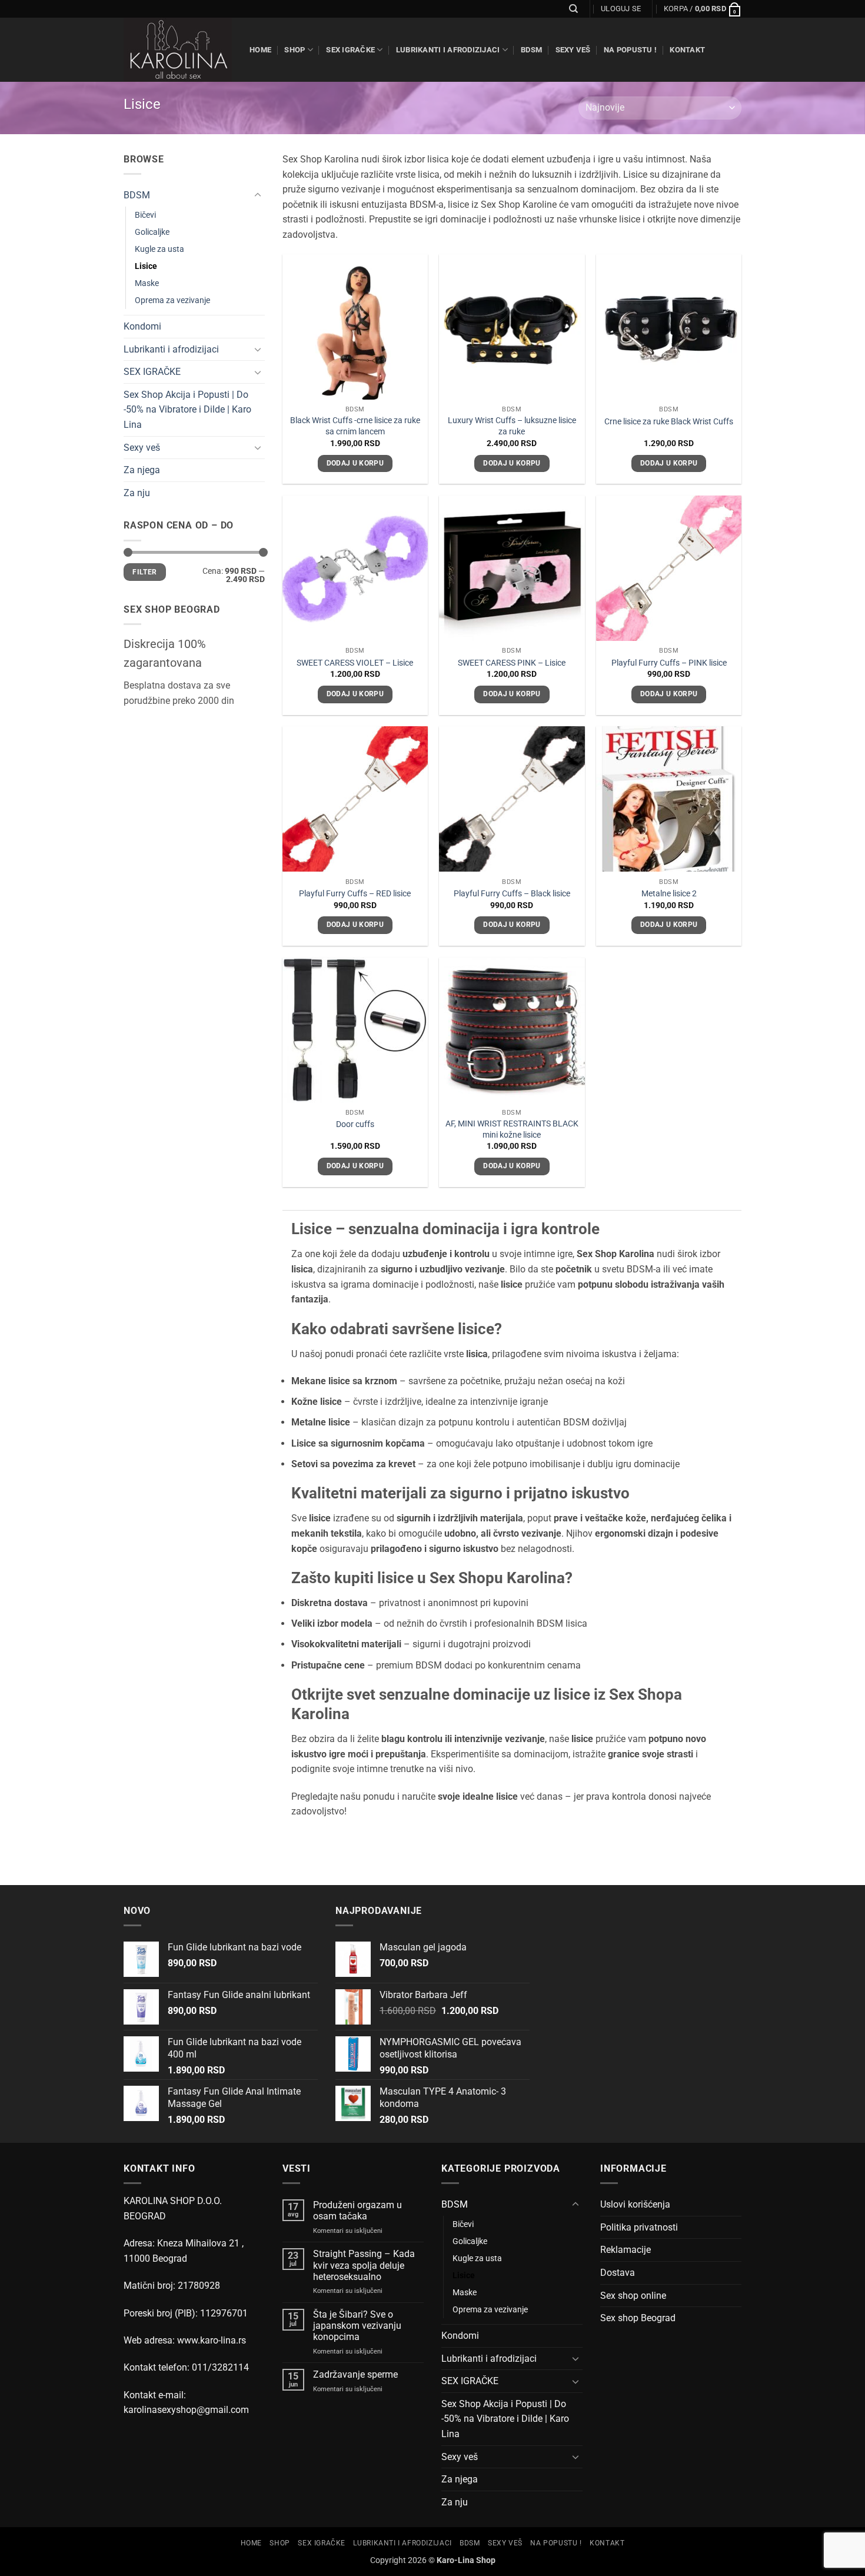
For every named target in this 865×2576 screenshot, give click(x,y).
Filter (144, 571)
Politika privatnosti (639, 2227)
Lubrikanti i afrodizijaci (448, 50)
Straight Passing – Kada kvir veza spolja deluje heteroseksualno (364, 2265)
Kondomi (142, 326)
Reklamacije (626, 2250)
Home (260, 50)
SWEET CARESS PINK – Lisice (512, 663)
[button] (621, 9)
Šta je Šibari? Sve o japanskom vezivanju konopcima (357, 2326)
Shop (295, 50)
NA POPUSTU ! (630, 50)
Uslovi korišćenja (635, 2204)
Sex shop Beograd (638, 2318)
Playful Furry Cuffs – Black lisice (512, 894)
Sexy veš (573, 50)
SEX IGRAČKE (350, 50)
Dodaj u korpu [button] (355, 463)
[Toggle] (258, 195)
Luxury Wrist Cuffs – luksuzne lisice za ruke (512, 426)
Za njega (142, 470)
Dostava (618, 2273)
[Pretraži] (573, 9)
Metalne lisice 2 (669, 894)
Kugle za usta (159, 249)
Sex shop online (633, 2296)
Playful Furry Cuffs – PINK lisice (669, 663)
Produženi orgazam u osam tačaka (357, 2211)
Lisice (146, 266)
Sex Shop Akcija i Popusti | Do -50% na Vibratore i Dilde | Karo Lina (187, 410)
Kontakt (687, 50)
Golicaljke (152, 232)
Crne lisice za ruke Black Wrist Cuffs (669, 422)
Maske (147, 283)
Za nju (137, 493)
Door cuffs (355, 1124)
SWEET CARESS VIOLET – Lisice (355, 663)
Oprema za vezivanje (172, 300)
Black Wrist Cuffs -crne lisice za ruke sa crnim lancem (355, 426)
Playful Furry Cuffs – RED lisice (355, 894)
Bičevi (145, 215)
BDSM (531, 50)
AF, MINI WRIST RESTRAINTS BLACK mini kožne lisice (512, 1129)
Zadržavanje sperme (355, 2374)
